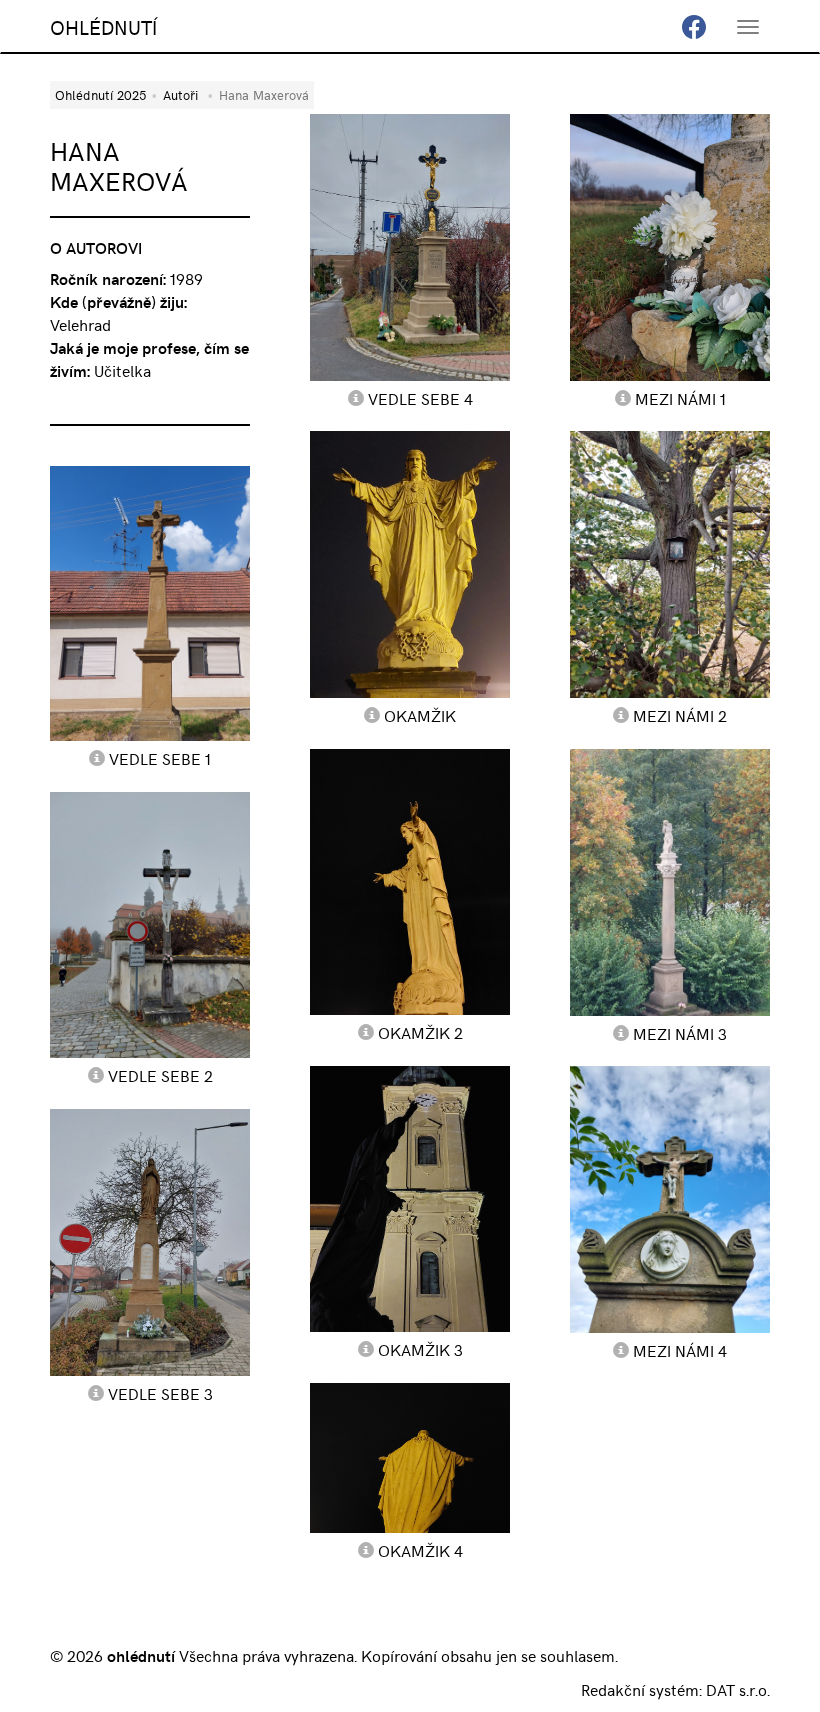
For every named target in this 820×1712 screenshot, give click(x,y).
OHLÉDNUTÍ (103, 26)
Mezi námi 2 (680, 715)
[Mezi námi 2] (670, 564)
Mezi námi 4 (680, 1350)
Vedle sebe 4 (420, 398)
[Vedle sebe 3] (150, 1242)
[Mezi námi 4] (670, 1199)
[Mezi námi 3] (670, 882)
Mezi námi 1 (680, 398)
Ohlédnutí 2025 (100, 94)
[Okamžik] (410, 564)
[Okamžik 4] (410, 1458)
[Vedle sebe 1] (150, 603)
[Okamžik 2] (410, 882)
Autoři (180, 94)
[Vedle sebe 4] (410, 247)
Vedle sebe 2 (160, 1075)
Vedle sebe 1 (160, 758)
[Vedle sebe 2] (150, 925)
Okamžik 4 (420, 1550)
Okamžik (420, 715)
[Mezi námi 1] (670, 247)
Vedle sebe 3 (160, 1393)
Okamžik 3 (420, 1349)
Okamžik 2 (420, 1032)
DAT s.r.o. (738, 1689)
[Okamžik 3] (410, 1199)
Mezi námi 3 (680, 1033)
